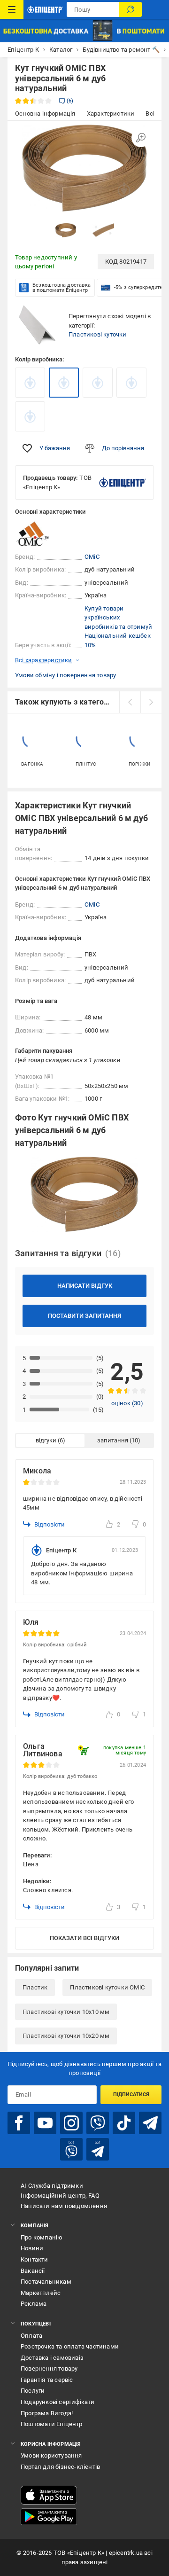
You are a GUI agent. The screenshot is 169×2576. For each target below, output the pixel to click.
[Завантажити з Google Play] (49, 2517)
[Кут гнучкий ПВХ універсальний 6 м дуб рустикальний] (98, 383)
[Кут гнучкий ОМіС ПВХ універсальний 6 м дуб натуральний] (64, 383)
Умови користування (51, 2455)
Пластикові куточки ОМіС (107, 1987)
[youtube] (45, 2123)
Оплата (31, 2336)
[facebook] (19, 2123)
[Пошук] (131, 9)
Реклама (34, 2304)
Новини (32, 2248)
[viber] (98, 2123)
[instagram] (71, 2123)
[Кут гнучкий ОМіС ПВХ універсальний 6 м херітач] (30, 383)
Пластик (35, 1987)
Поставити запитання (84, 1316)
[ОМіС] (38, 534)
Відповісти (50, 1524)
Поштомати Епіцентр (52, 2424)
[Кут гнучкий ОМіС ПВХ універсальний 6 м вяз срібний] (30, 416)
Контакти (35, 2259)
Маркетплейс (41, 2293)
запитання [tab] (113, 1440)
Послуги (33, 2391)
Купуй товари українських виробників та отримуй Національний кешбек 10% (118, 627)
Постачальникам (46, 2282)
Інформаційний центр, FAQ (60, 2196)
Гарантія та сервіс (47, 2380)
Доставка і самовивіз (52, 2358)
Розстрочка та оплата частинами (70, 2346)
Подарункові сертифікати (58, 2402)
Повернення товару (49, 2369)
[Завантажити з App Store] (49, 2495)
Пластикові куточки (98, 334)
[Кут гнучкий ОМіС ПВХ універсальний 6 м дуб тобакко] (131, 383)
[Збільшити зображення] (141, 138)
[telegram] (150, 2123)
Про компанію (42, 2237)
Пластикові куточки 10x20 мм (66, 2036)
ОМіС (92, 557)
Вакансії (33, 2271)
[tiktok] (124, 2123)
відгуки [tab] (46, 1440)
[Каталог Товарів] (12, 9)
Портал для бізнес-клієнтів (60, 2467)
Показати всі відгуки (84, 1938)
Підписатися (131, 2094)
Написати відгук (85, 1286)
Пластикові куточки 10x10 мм (66, 2012)
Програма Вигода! (47, 2413)
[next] (151, 702)
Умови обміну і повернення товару (65, 675)
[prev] (130, 702)
